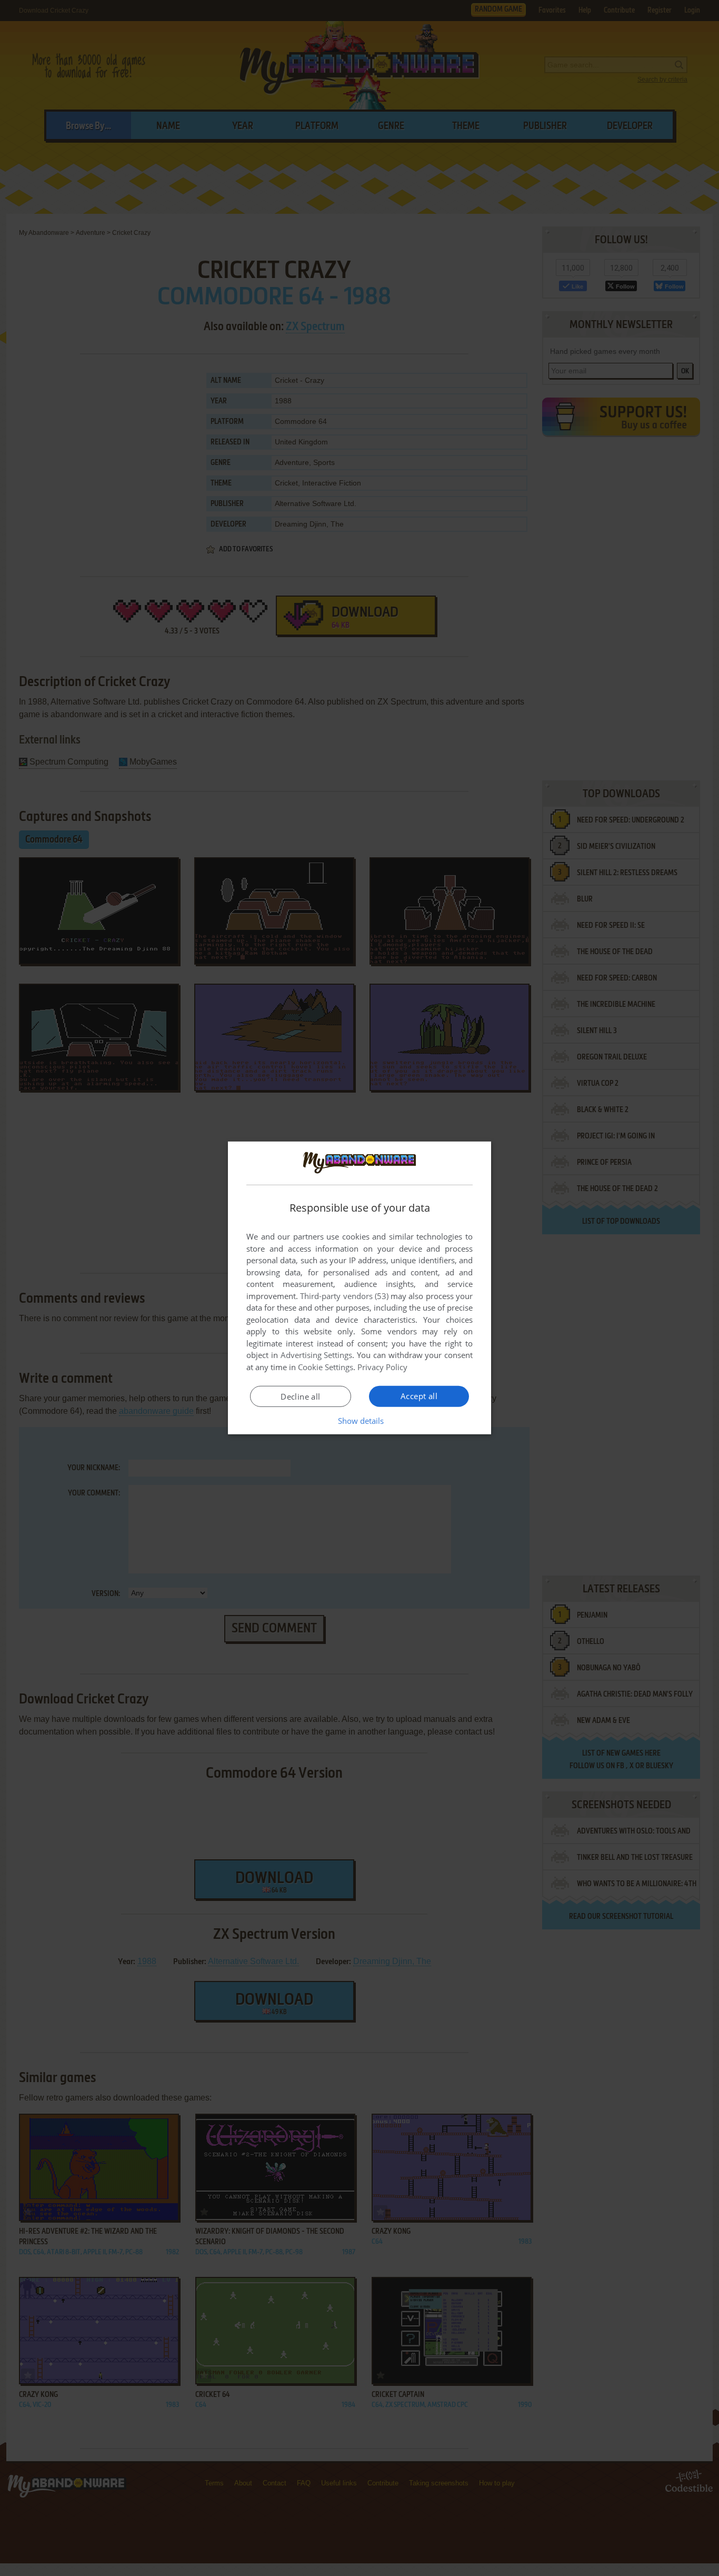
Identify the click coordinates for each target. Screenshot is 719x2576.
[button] (360, 1421)
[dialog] (359, 1288)
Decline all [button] (300, 1396)
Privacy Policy (382, 1367)
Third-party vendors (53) (344, 1296)
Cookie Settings (326, 1367)
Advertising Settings (317, 1355)
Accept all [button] (419, 1396)
